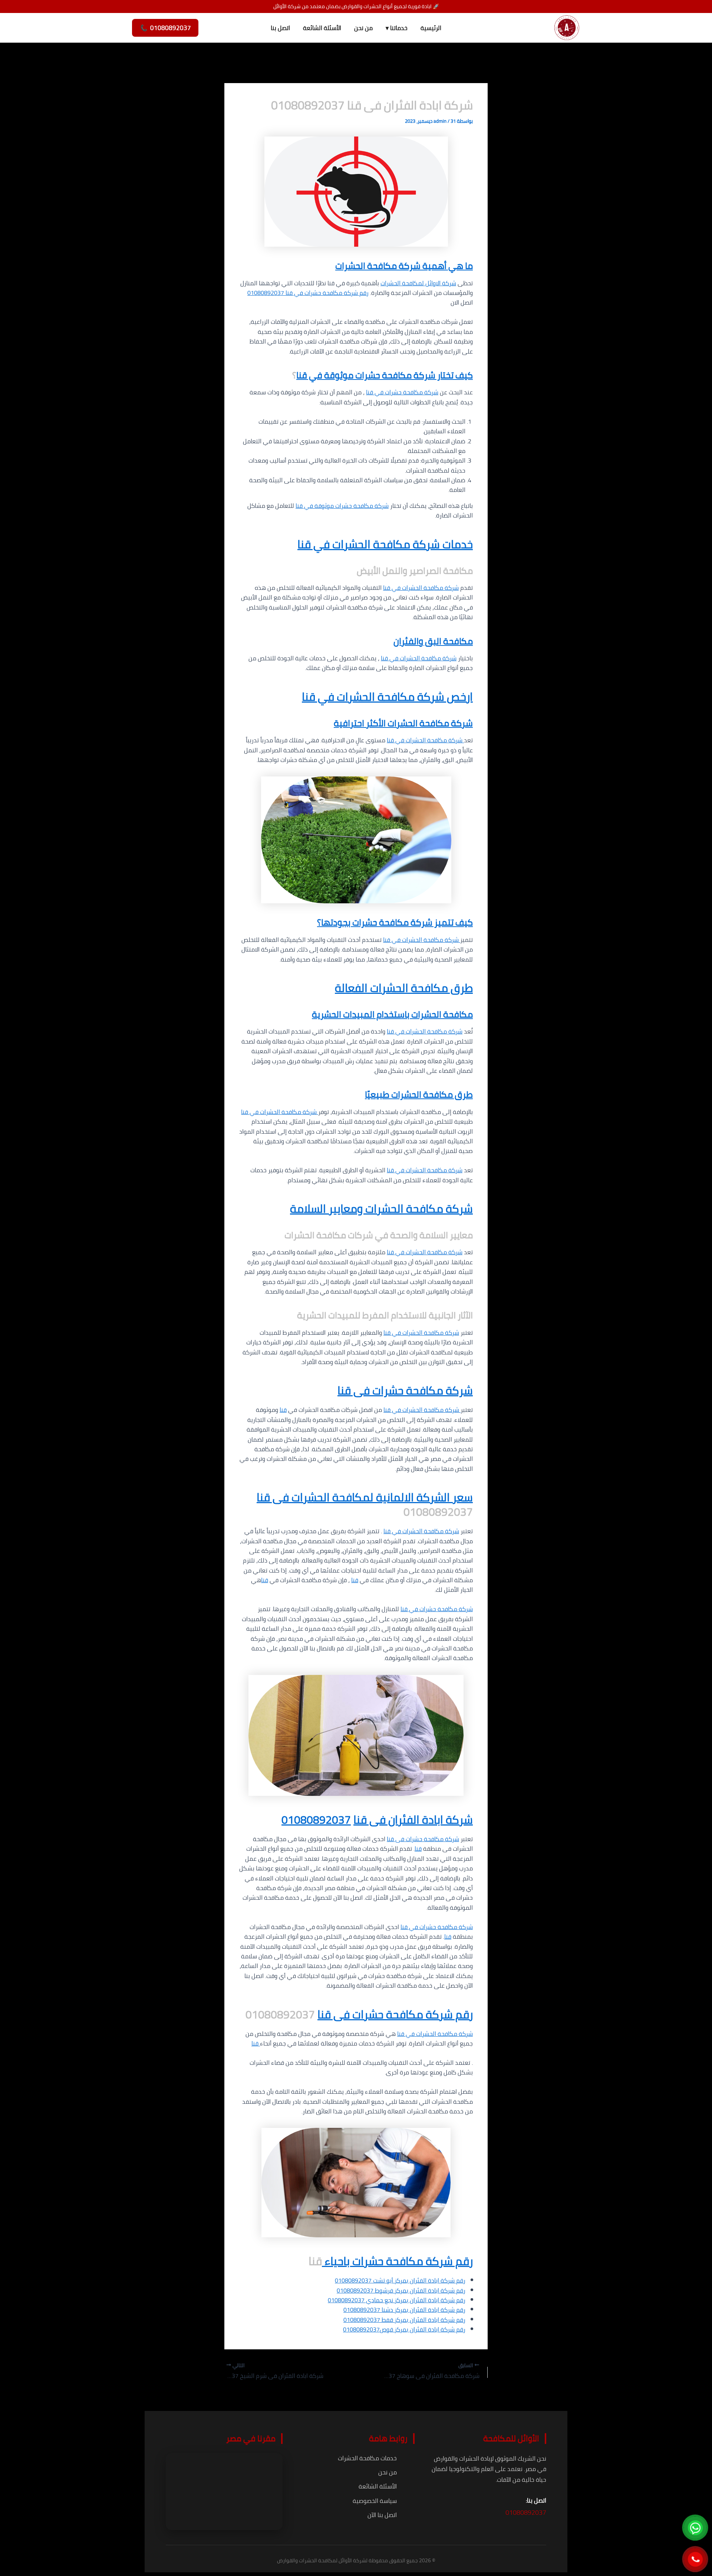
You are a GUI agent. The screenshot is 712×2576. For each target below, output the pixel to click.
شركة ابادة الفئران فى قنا (413, 1820)
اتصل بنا (280, 28)
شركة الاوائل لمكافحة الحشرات (418, 283)
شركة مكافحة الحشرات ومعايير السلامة (381, 1209)
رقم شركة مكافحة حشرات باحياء (397, 2261)
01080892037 (316, 1820)
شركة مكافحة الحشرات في (424, 588)
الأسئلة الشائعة (322, 28)
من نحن (363, 28)
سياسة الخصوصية (375, 2501)
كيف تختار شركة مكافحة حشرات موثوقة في (390, 375)
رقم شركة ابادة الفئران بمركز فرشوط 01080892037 (401, 2290)
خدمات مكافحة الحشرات (367, 2458)
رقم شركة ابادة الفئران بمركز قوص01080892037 (404, 2329)
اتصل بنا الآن (382, 2515)
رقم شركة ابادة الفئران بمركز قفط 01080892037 (404, 2320)
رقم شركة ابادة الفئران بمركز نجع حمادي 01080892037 (397, 2300)
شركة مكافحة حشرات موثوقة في (346, 506)
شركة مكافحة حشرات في (406, 392)
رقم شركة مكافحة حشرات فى (402, 2014)
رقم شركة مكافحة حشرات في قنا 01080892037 (308, 293)
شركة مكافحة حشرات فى (412, 1390)
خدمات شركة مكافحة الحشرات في (392, 544)
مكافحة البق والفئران (433, 641)
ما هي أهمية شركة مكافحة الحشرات (404, 266)
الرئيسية (431, 28)
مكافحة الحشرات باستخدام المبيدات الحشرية (392, 1014)
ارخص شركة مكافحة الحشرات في (394, 697)
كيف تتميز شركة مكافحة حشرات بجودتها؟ (395, 922)
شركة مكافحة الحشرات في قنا (425, 1170)
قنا (302, 375)
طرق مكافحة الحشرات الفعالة (404, 988)
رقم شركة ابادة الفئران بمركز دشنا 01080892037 (404, 2310)
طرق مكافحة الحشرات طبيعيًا (419, 1095)
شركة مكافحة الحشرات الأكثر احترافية (403, 723)
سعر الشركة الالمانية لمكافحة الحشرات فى (371, 1497)
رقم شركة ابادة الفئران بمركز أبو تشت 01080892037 (400, 2280)
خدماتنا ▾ (397, 28)
